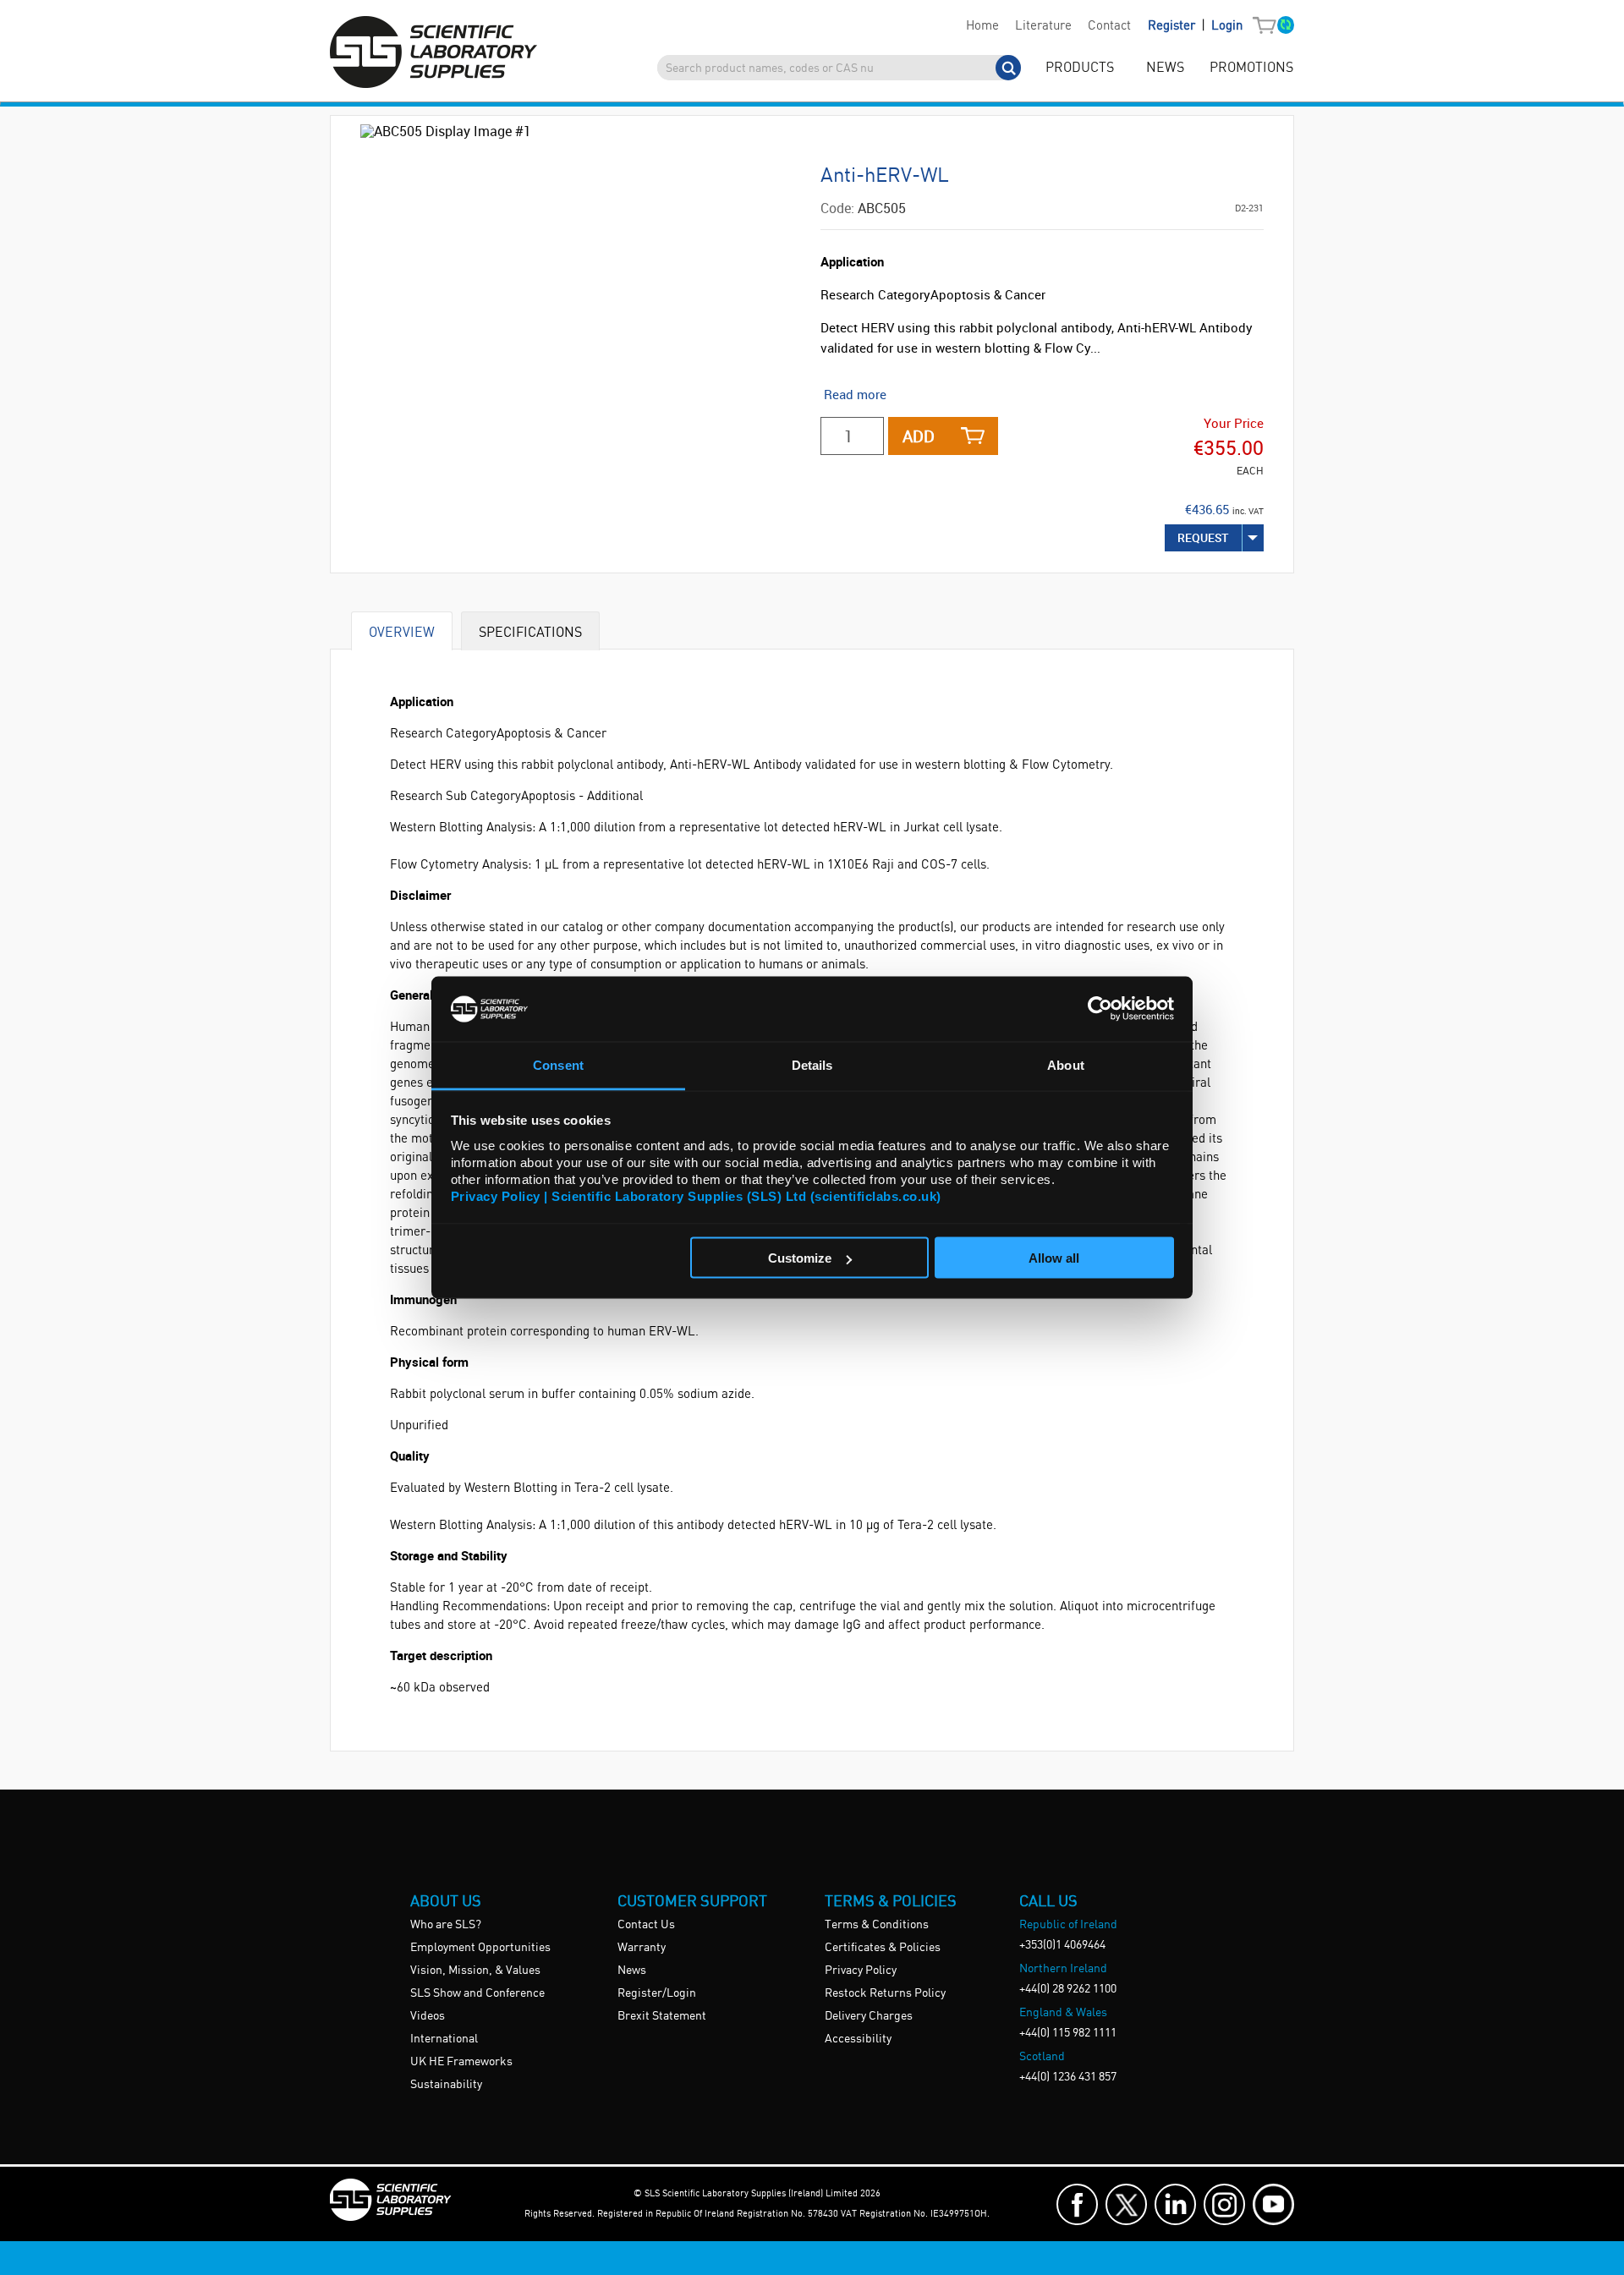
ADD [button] (919, 436)
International (444, 2039)
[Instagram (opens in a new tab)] (1224, 2204)
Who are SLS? (446, 1925)
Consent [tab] (558, 1064)
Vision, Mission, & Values (475, 1971)
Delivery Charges (869, 2016)
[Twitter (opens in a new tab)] (1126, 2204)
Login (1227, 26)
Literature (1043, 26)
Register (1173, 26)
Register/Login (657, 1993)
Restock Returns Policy (885, 1993)
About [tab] (1066, 1064)
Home (982, 26)
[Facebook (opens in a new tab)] (1077, 2204)
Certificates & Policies (883, 1948)
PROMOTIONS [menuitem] (1251, 68)
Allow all (1054, 1258)
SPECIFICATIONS (530, 631)
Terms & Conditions (877, 1925)
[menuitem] (982, 26)
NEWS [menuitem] (1165, 68)
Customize (800, 1258)
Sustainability (446, 2085)
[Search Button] (1008, 68)
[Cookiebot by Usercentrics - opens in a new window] (1100, 1009)
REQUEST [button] (1203, 537)
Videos (428, 2016)
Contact (1109, 26)
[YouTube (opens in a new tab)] (1273, 2204)
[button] (1268, 26)
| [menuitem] (1195, 26)
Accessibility (858, 2039)
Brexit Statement (662, 2016)
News (632, 1971)
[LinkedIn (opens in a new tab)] (1175, 2204)
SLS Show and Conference (477, 1993)
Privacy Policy (861, 1971)
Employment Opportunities (480, 1948)
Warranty (642, 1948)
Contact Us (646, 1925)
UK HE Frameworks (461, 2062)
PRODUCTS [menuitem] (1080, 68)
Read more (855, 394)
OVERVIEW (402, 631)
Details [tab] (812, 1064)
